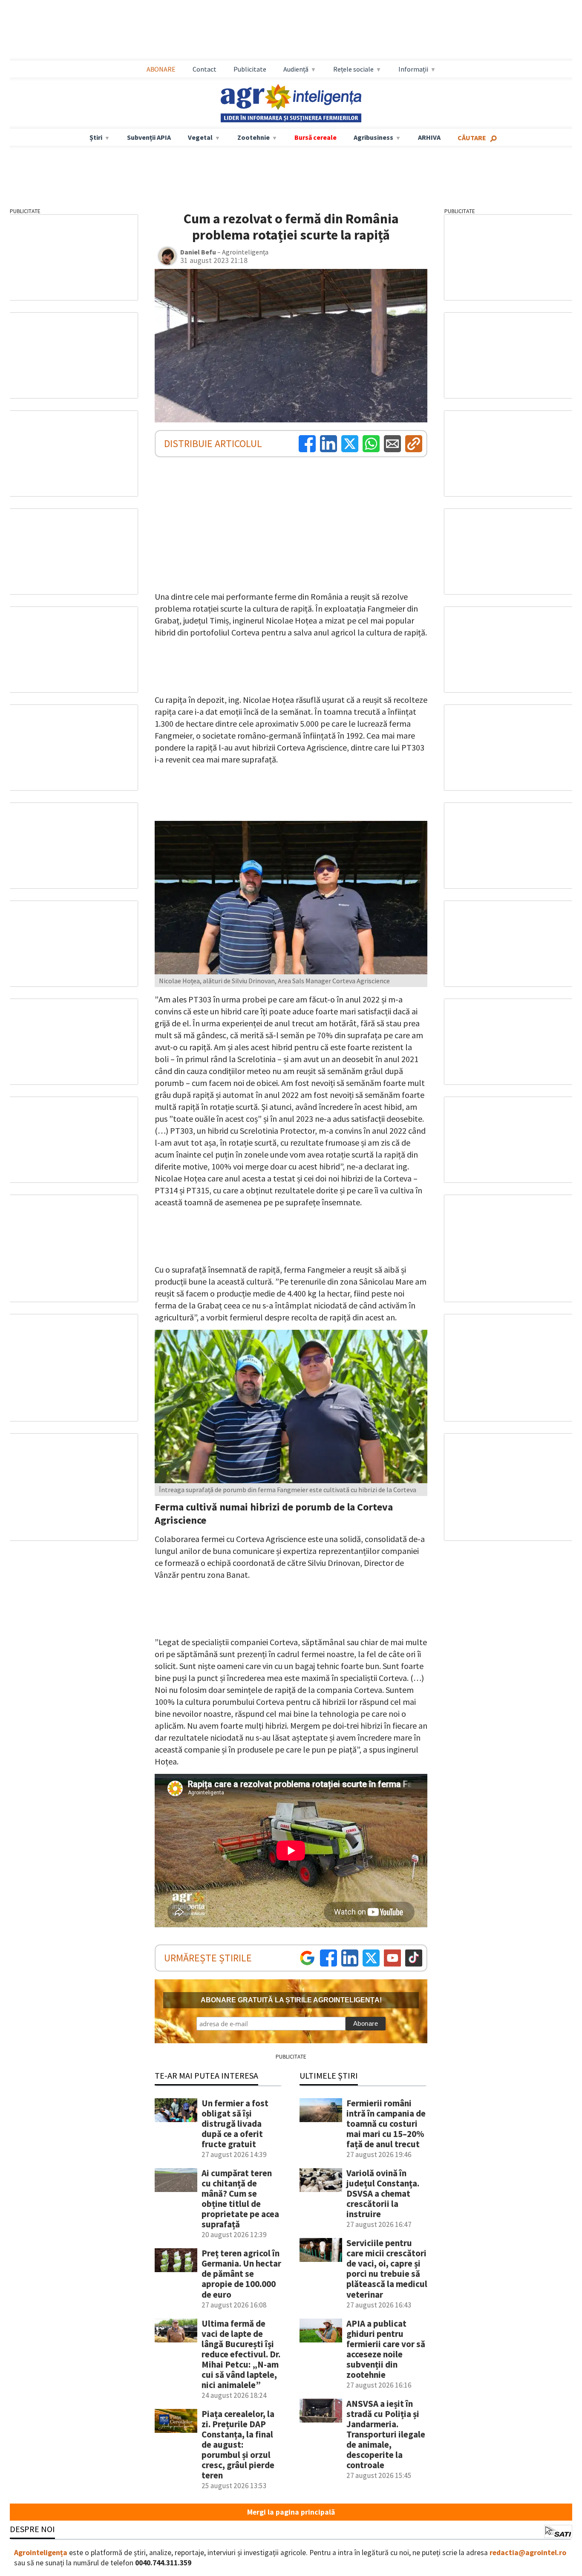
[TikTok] (414, 1958)
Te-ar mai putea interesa (206, 2075)
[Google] (307, 1958)
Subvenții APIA (149, 137)
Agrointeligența (41, 2553)
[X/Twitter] (371, 1958)
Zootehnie (254, 137)
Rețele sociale (353, 69)
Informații (413, 69)
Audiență (296, 69)
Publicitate (250, 69)
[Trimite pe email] (392, 444)
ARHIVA (429, 137)
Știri (96, 137)
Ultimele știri (329, 2075)
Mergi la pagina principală (291, 2512)
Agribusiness (373, 137)
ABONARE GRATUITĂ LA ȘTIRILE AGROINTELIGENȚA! (291, 2000)
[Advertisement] (291, 30)
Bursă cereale (315, 137)
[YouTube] (392, 1958)
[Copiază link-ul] (414, 444)
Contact (205, 69)
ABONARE (161, 69)
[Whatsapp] (371, 444)
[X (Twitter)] (350, 444)
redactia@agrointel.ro (528, 2553)
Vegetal (200, 137)
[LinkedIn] (328, 444)
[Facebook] (307, 444)
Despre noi (32, 2529)
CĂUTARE (472, 138)
